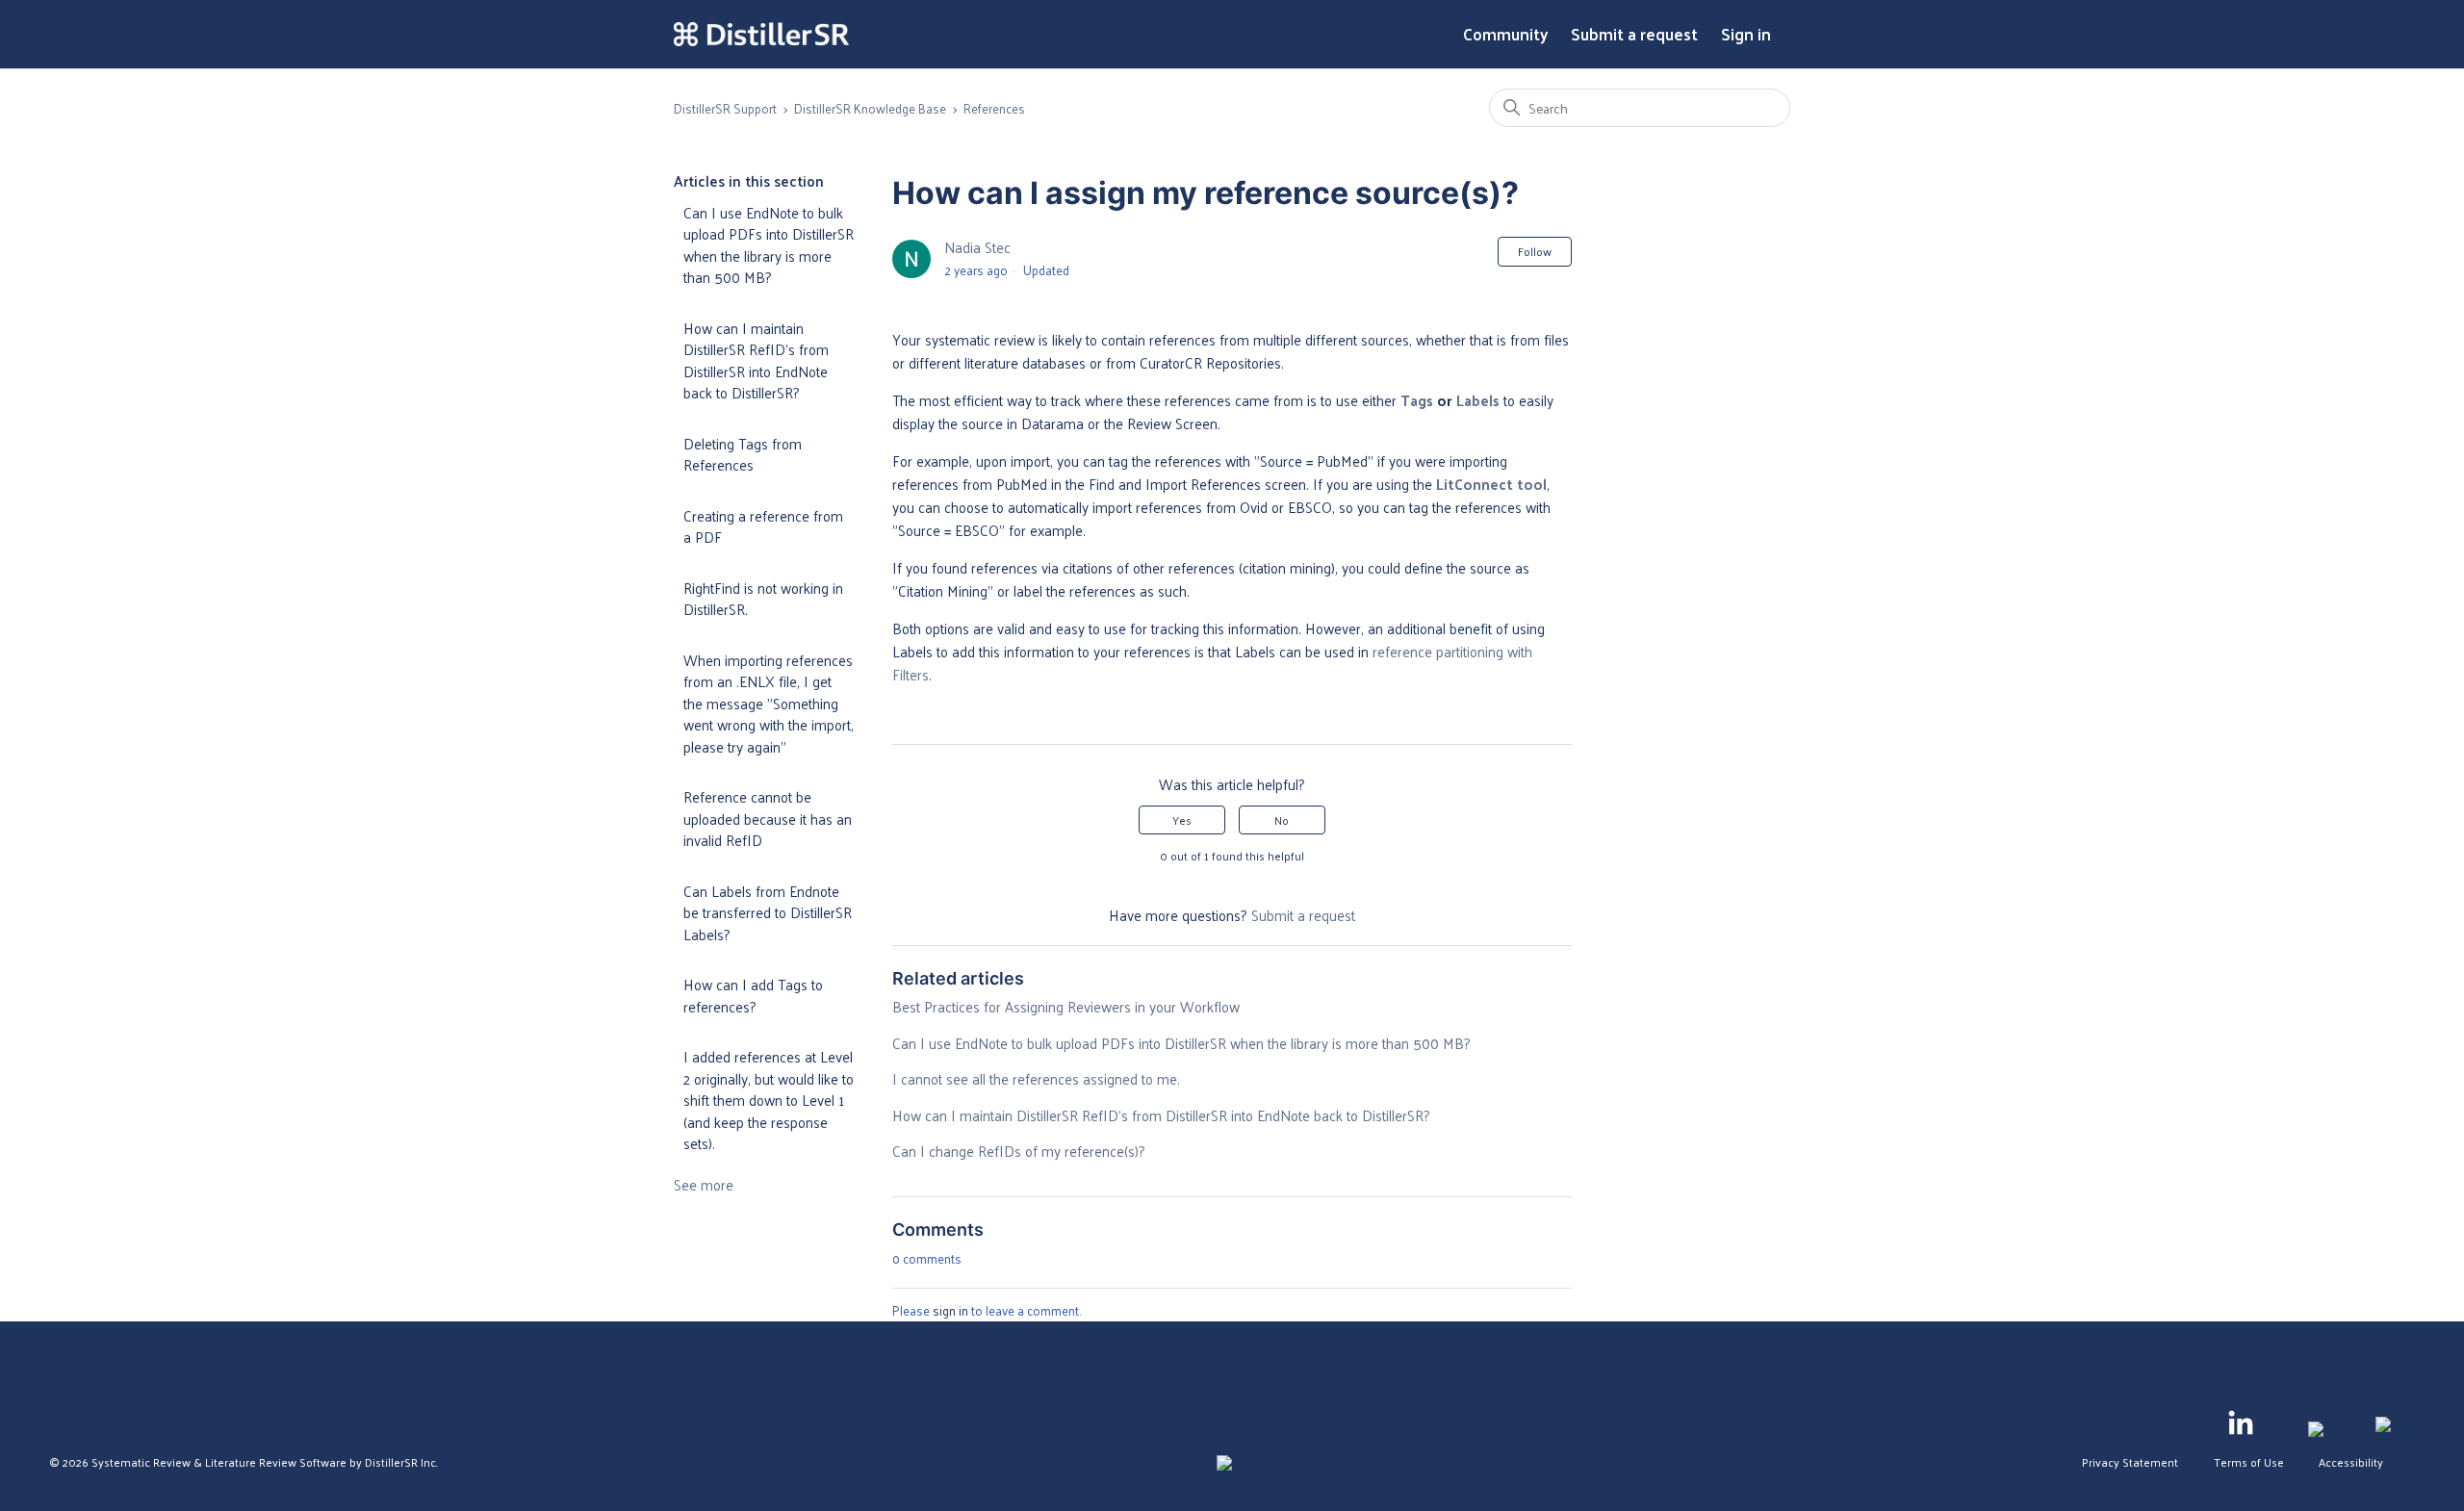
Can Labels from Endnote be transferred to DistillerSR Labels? (768, 912)
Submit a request (1634, 35)
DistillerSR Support (725, 108)
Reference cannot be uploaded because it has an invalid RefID (768, 818)
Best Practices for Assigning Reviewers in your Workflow (1066, 1006)
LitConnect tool (1491, 484)
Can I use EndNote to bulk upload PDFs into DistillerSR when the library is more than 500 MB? (769, 245)
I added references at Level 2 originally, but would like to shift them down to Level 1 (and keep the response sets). (769, 1100)
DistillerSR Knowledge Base (870, 108)
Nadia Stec (977, 247)
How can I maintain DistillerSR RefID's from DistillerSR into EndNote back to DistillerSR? (756, 360)
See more (704, 1184)
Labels (1478, 400)
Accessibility (2351, 1462)
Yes (1182, 820)
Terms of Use (2249, 1462)
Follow (1535, 251)
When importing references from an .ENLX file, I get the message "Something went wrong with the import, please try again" (769, 703)
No (1282, 820)
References (994, 108)
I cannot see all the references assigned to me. (1036, 1078)
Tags (1417, 400)
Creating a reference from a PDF (763, 526)
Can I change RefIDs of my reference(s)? (1019, 1151)
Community (1505, 35)
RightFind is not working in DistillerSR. (763, 599)
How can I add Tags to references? (753, 995)
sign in (950, 1310)
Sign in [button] (1746, 35)
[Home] (761, 35)
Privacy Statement (2130, 1462)
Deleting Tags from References (743, 454)
